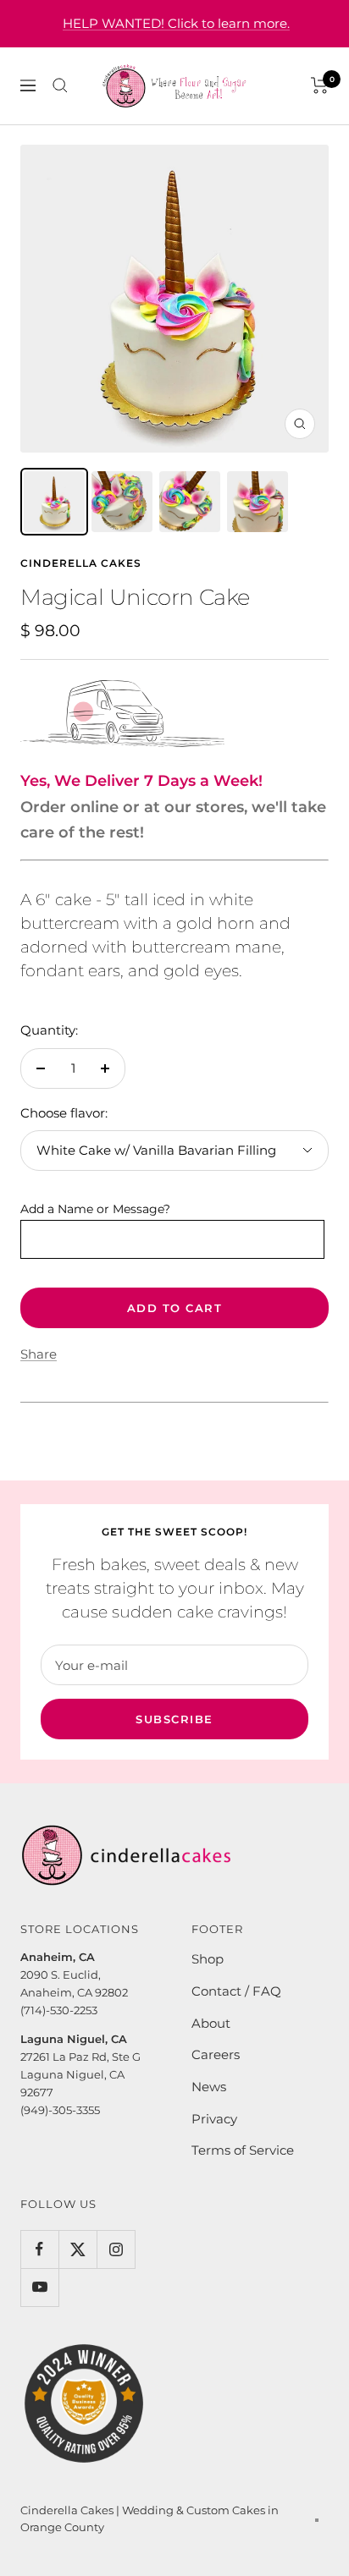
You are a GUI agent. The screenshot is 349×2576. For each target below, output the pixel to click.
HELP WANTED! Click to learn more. (176, 23)
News (209, 2087)
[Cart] (320, 85)
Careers (216, 2054)
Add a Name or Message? (95, 1209)
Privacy (214, 2119)
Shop (208, 1959)
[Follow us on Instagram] (116, 2249)
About (211, 2023)
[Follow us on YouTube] (39, 2287)
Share (39, 1354)
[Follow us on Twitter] (78, 2249)
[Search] (60, 85)
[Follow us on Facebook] (39, 2249)
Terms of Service (243, 2150)
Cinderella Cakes (81, 563)
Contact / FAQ (236, 1991)
